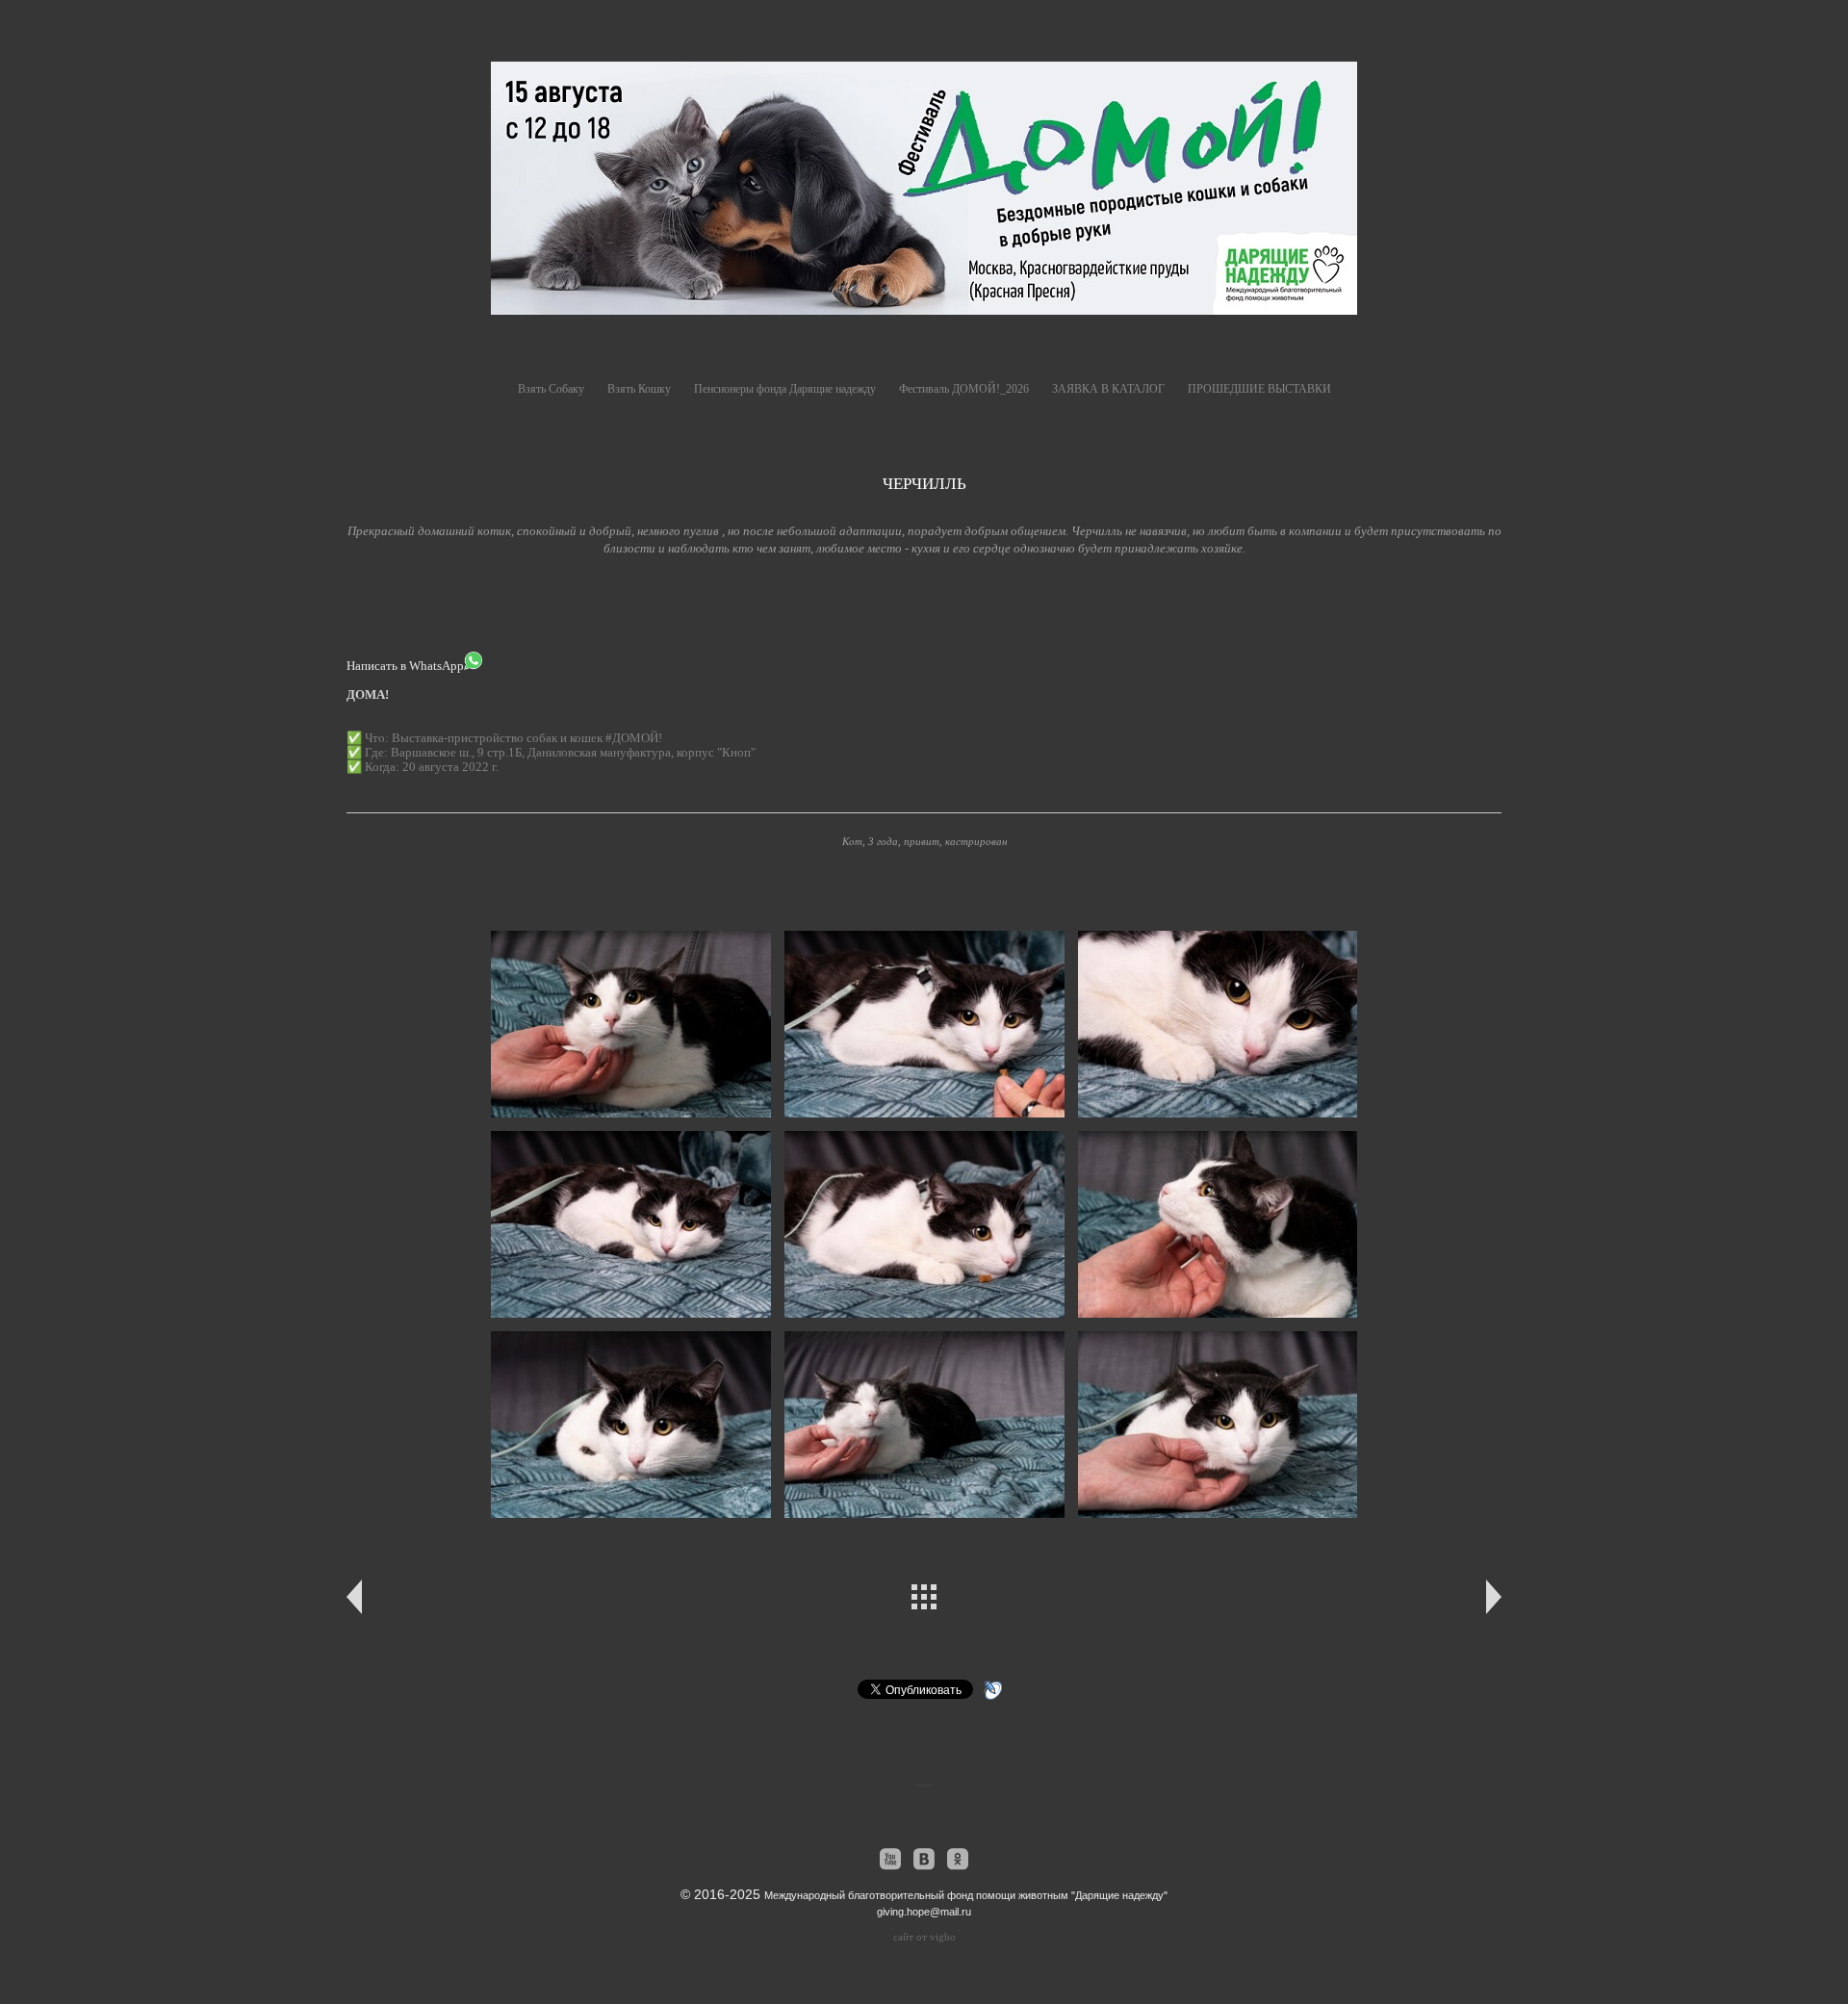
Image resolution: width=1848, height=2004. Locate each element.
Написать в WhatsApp (405, 666)
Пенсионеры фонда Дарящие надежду (785, 389)
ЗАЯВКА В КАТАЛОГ (1108, 389)
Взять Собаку (551, 389)
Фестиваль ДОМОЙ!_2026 (964, 389)
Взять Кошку (639, 389)
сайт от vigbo (924, 1937)
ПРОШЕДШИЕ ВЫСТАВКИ (1259, 389)
